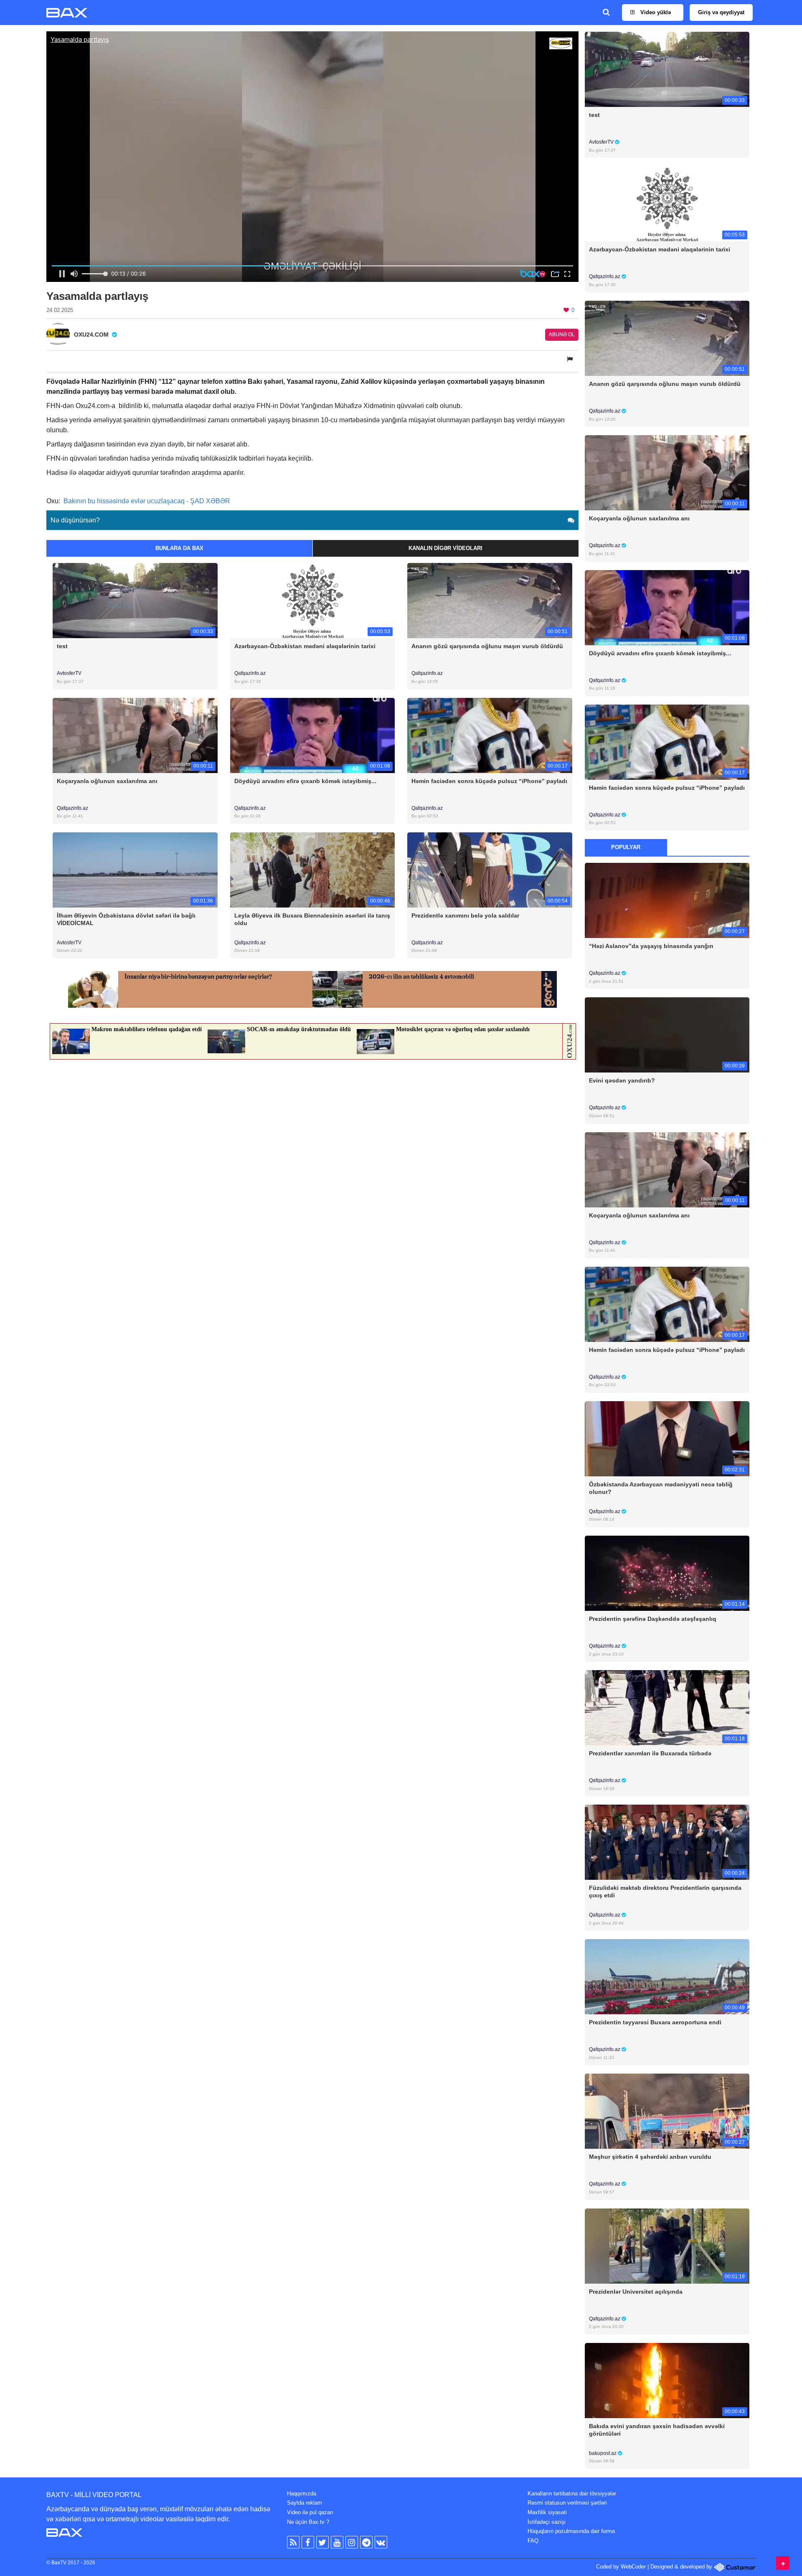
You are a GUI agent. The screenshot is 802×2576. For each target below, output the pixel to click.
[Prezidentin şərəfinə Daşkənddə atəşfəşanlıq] (667, 1573)
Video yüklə (655, 12)
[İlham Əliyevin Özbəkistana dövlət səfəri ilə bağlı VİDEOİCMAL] (135, 869)
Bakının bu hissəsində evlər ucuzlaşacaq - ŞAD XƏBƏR (147, 501)
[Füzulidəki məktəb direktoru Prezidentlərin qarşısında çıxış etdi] (667, 1842)
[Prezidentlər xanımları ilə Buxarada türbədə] (667, 1708)
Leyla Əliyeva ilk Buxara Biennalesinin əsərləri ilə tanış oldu (312, 919)
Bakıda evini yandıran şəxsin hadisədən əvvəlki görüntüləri (657, 2430)
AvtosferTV (69, 673)
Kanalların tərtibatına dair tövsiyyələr (572, 2494)
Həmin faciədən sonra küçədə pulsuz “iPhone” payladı (489, 781)
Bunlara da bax (179, 548)
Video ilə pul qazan (310, 2512)
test (62, 646)
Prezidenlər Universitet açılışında (636, 2292)
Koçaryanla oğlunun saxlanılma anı (107, 781)
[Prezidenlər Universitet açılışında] (667, 2245)
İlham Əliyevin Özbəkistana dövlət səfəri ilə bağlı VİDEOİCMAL (126, 919)
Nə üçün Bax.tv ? (308, 2522)
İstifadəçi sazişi (547, 2522)
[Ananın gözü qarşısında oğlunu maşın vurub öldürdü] (490, 600)
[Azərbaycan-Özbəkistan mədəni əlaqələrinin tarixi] (313, 600)
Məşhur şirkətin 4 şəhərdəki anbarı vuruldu (650, 2157)
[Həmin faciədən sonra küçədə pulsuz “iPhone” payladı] (490, 735)
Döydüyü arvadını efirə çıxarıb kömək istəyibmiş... (305, 781)
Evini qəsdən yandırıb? (622, 1080)
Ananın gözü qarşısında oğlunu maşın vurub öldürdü (487, 646)
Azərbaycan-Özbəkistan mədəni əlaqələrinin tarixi (305, 646)
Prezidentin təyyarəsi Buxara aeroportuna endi (655, 2022)
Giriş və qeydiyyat (721, 12)
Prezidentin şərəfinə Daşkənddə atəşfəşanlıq (653, 1619)
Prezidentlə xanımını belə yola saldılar (465, 915)
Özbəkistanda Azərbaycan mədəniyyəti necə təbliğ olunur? (661, 1488)
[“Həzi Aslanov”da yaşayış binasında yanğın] (667, 900)
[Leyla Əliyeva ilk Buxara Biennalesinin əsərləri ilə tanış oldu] (313, 869)
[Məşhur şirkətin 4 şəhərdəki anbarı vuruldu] (667, 2111)
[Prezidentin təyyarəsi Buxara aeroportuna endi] (667, 1976)
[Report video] (571, 359)
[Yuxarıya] (783, 2563)
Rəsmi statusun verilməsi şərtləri (567, 2503)
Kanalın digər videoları (445, 548)
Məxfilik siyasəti (547, 2512)
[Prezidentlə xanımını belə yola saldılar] (490, 869)
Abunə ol (562, 335)
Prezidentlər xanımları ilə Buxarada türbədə (650, 1753)
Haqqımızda (302, 2494)
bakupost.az (603, 2453)
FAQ (533, 2541)
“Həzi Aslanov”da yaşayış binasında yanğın (651, 946)
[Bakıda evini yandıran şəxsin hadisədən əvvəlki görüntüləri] (667, 2380)
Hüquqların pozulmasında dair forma (571, 2531)
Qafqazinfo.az (250, 673)
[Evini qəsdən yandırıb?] (667, 1035)
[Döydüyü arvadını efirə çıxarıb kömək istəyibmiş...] (313, 735)
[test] (135, 600)
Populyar (626, 847)
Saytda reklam (305, 2503)
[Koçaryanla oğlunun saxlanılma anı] (135, 735)
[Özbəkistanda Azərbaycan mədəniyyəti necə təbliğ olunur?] (667, 1438)
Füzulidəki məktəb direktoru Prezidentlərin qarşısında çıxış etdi (665, 1891)
